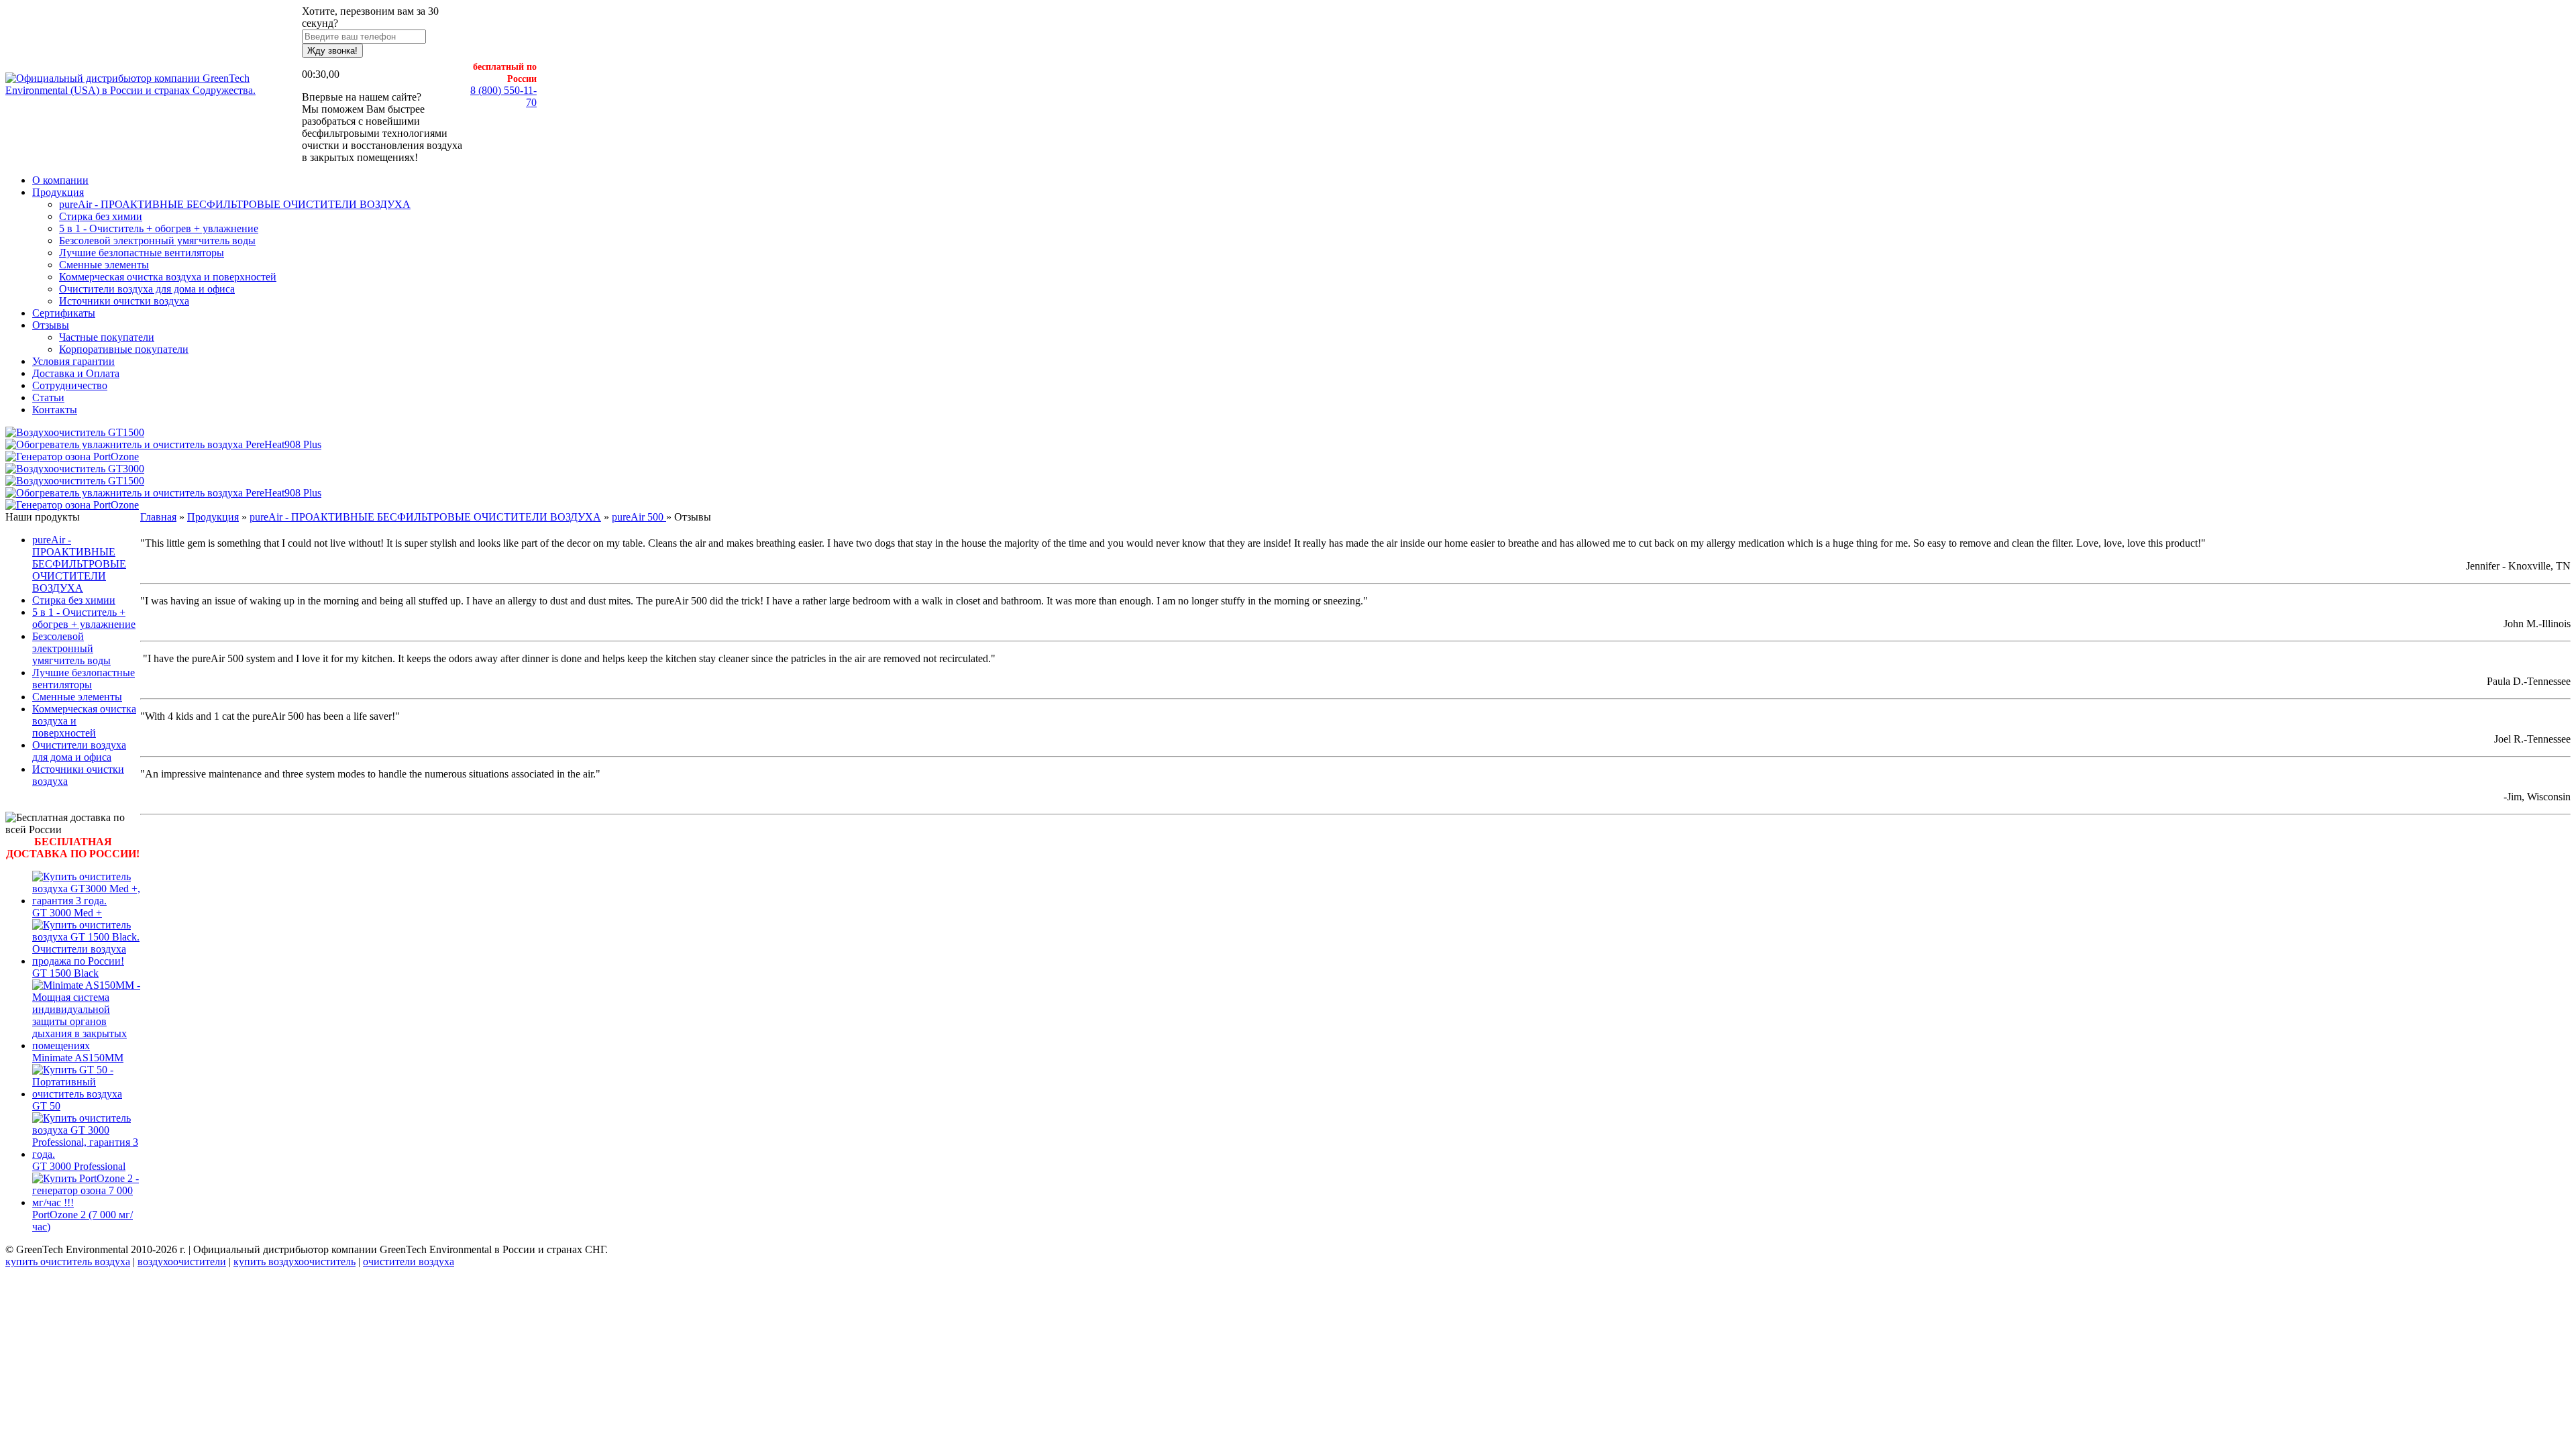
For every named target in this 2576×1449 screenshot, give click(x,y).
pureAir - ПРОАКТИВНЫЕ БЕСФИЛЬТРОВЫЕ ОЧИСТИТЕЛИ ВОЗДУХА (235, 204)
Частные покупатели (107, 337)
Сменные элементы (104, 265)
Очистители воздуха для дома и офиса (147, 289)
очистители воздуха (409, 1262)
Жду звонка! (332, 51)
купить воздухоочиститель (294, 1262)
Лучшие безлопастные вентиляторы (142, 253)
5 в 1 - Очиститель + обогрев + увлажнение (159, 228)
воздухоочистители (182, 1262)
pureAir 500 (639, 517)
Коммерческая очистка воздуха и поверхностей (168, 277)
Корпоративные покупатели (124, 349)
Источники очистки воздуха (124, 301)
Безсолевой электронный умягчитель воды (157, 240)
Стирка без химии (101, 216)
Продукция (213, 517)
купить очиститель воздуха (68, 1262)
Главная (158, 517)
